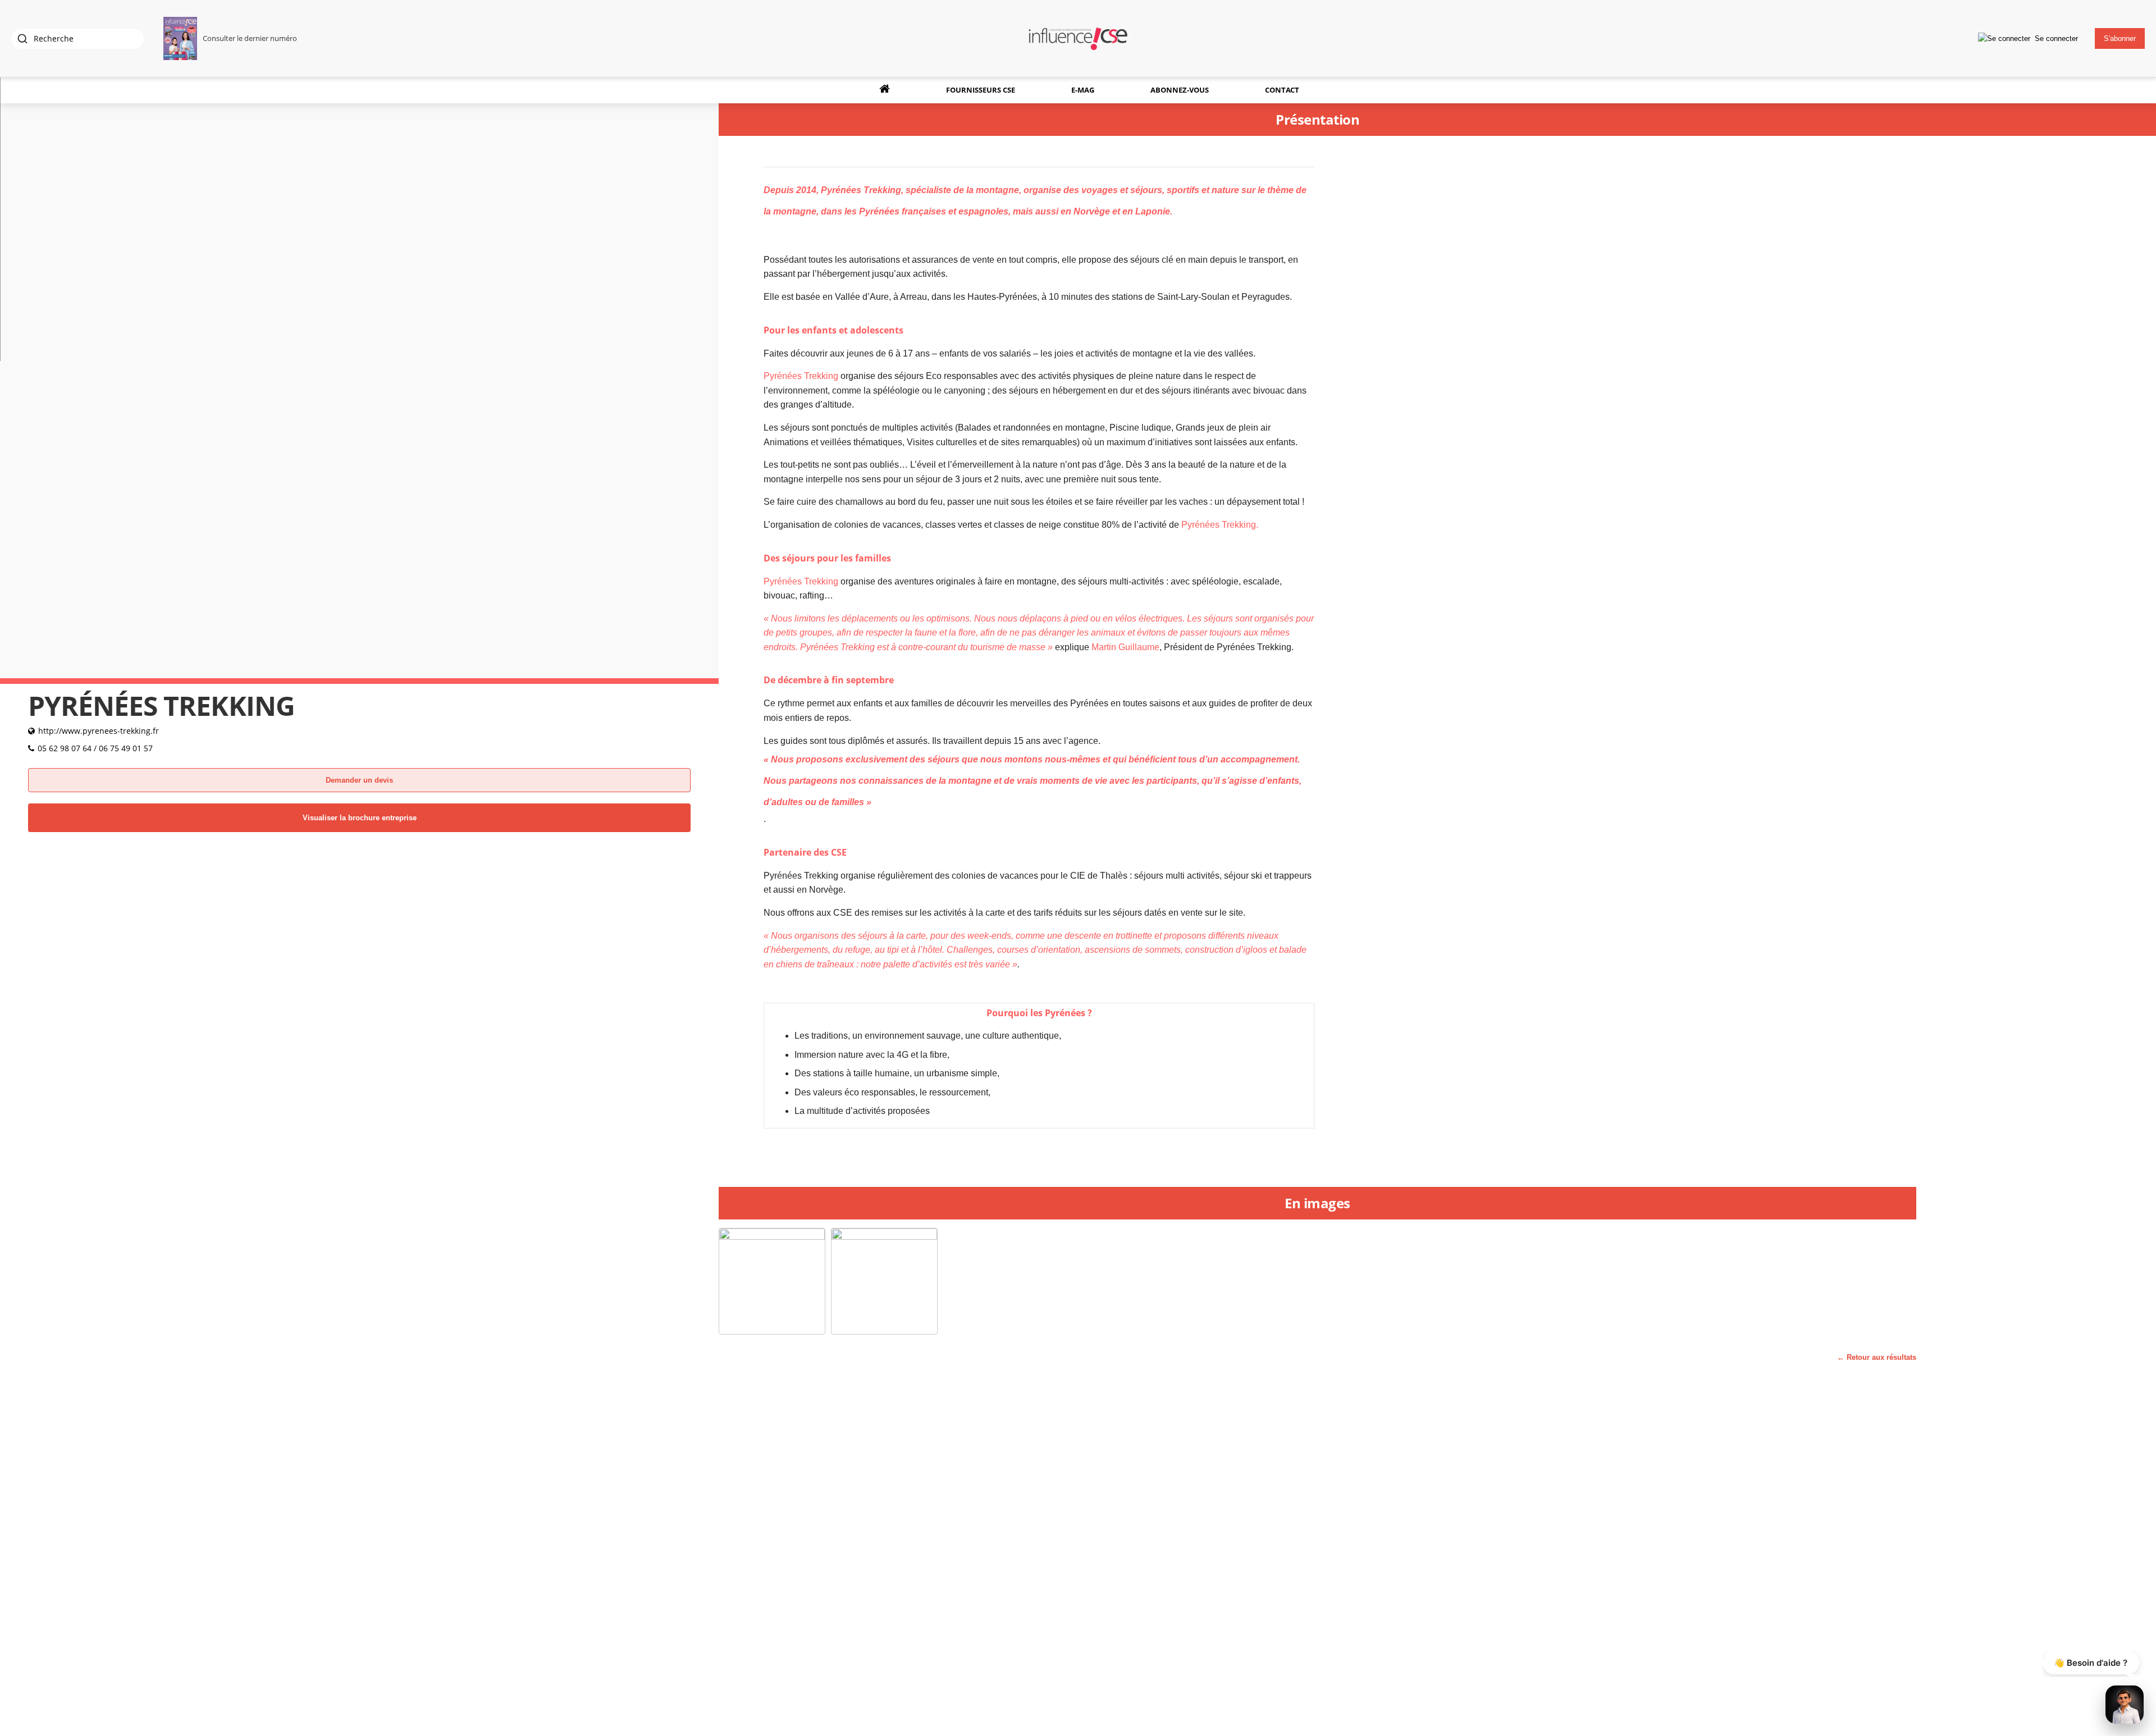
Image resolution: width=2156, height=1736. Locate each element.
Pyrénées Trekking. (1220, 525)
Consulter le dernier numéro (250, 38)
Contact (1282, 90)
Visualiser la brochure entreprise (360, 818)
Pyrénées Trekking (861, 190)
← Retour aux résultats (1877, 1357)
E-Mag (1083, 90)
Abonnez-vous (1180, 90)
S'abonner (2120, 38)
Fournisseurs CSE (981, 90)
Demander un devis (359, 780)
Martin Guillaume (1125, 647)
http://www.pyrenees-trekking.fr (99, 731)
